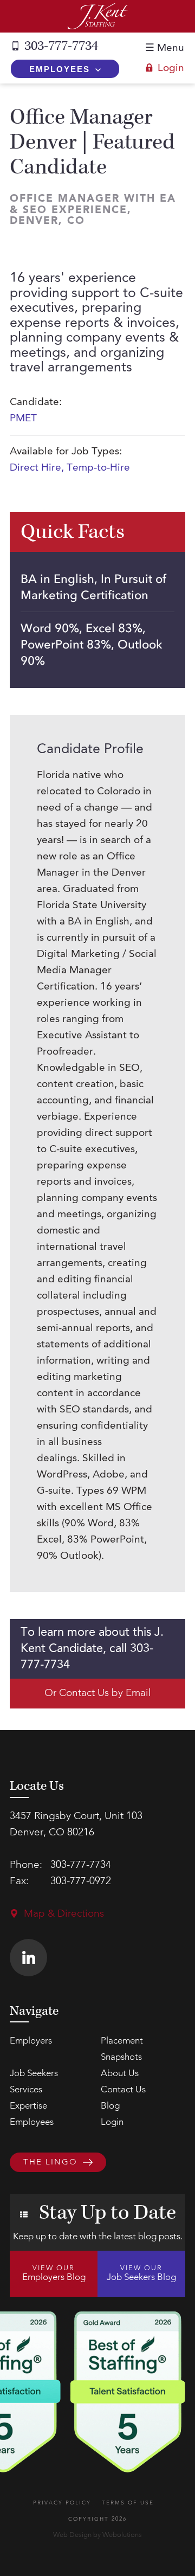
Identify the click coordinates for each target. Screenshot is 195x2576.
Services (26, 2090)
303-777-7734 (61, 46)
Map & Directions (64, 1914)
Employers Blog (54, 2273)
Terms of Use (128, 2503)
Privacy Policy (62, 2503)
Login (171, 69)
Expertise (28, 2106)
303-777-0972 (81, 1882)
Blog (110, 2106)
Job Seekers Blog (141, 2273)
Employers (31, 2041)
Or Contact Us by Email (98, 1694)
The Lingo (50, 2163)
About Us (120, 2074)
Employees (60, 69)
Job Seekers (34, 2074)
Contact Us (123, 2090)
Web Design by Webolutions (97, 2535)
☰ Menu (165, 49)
